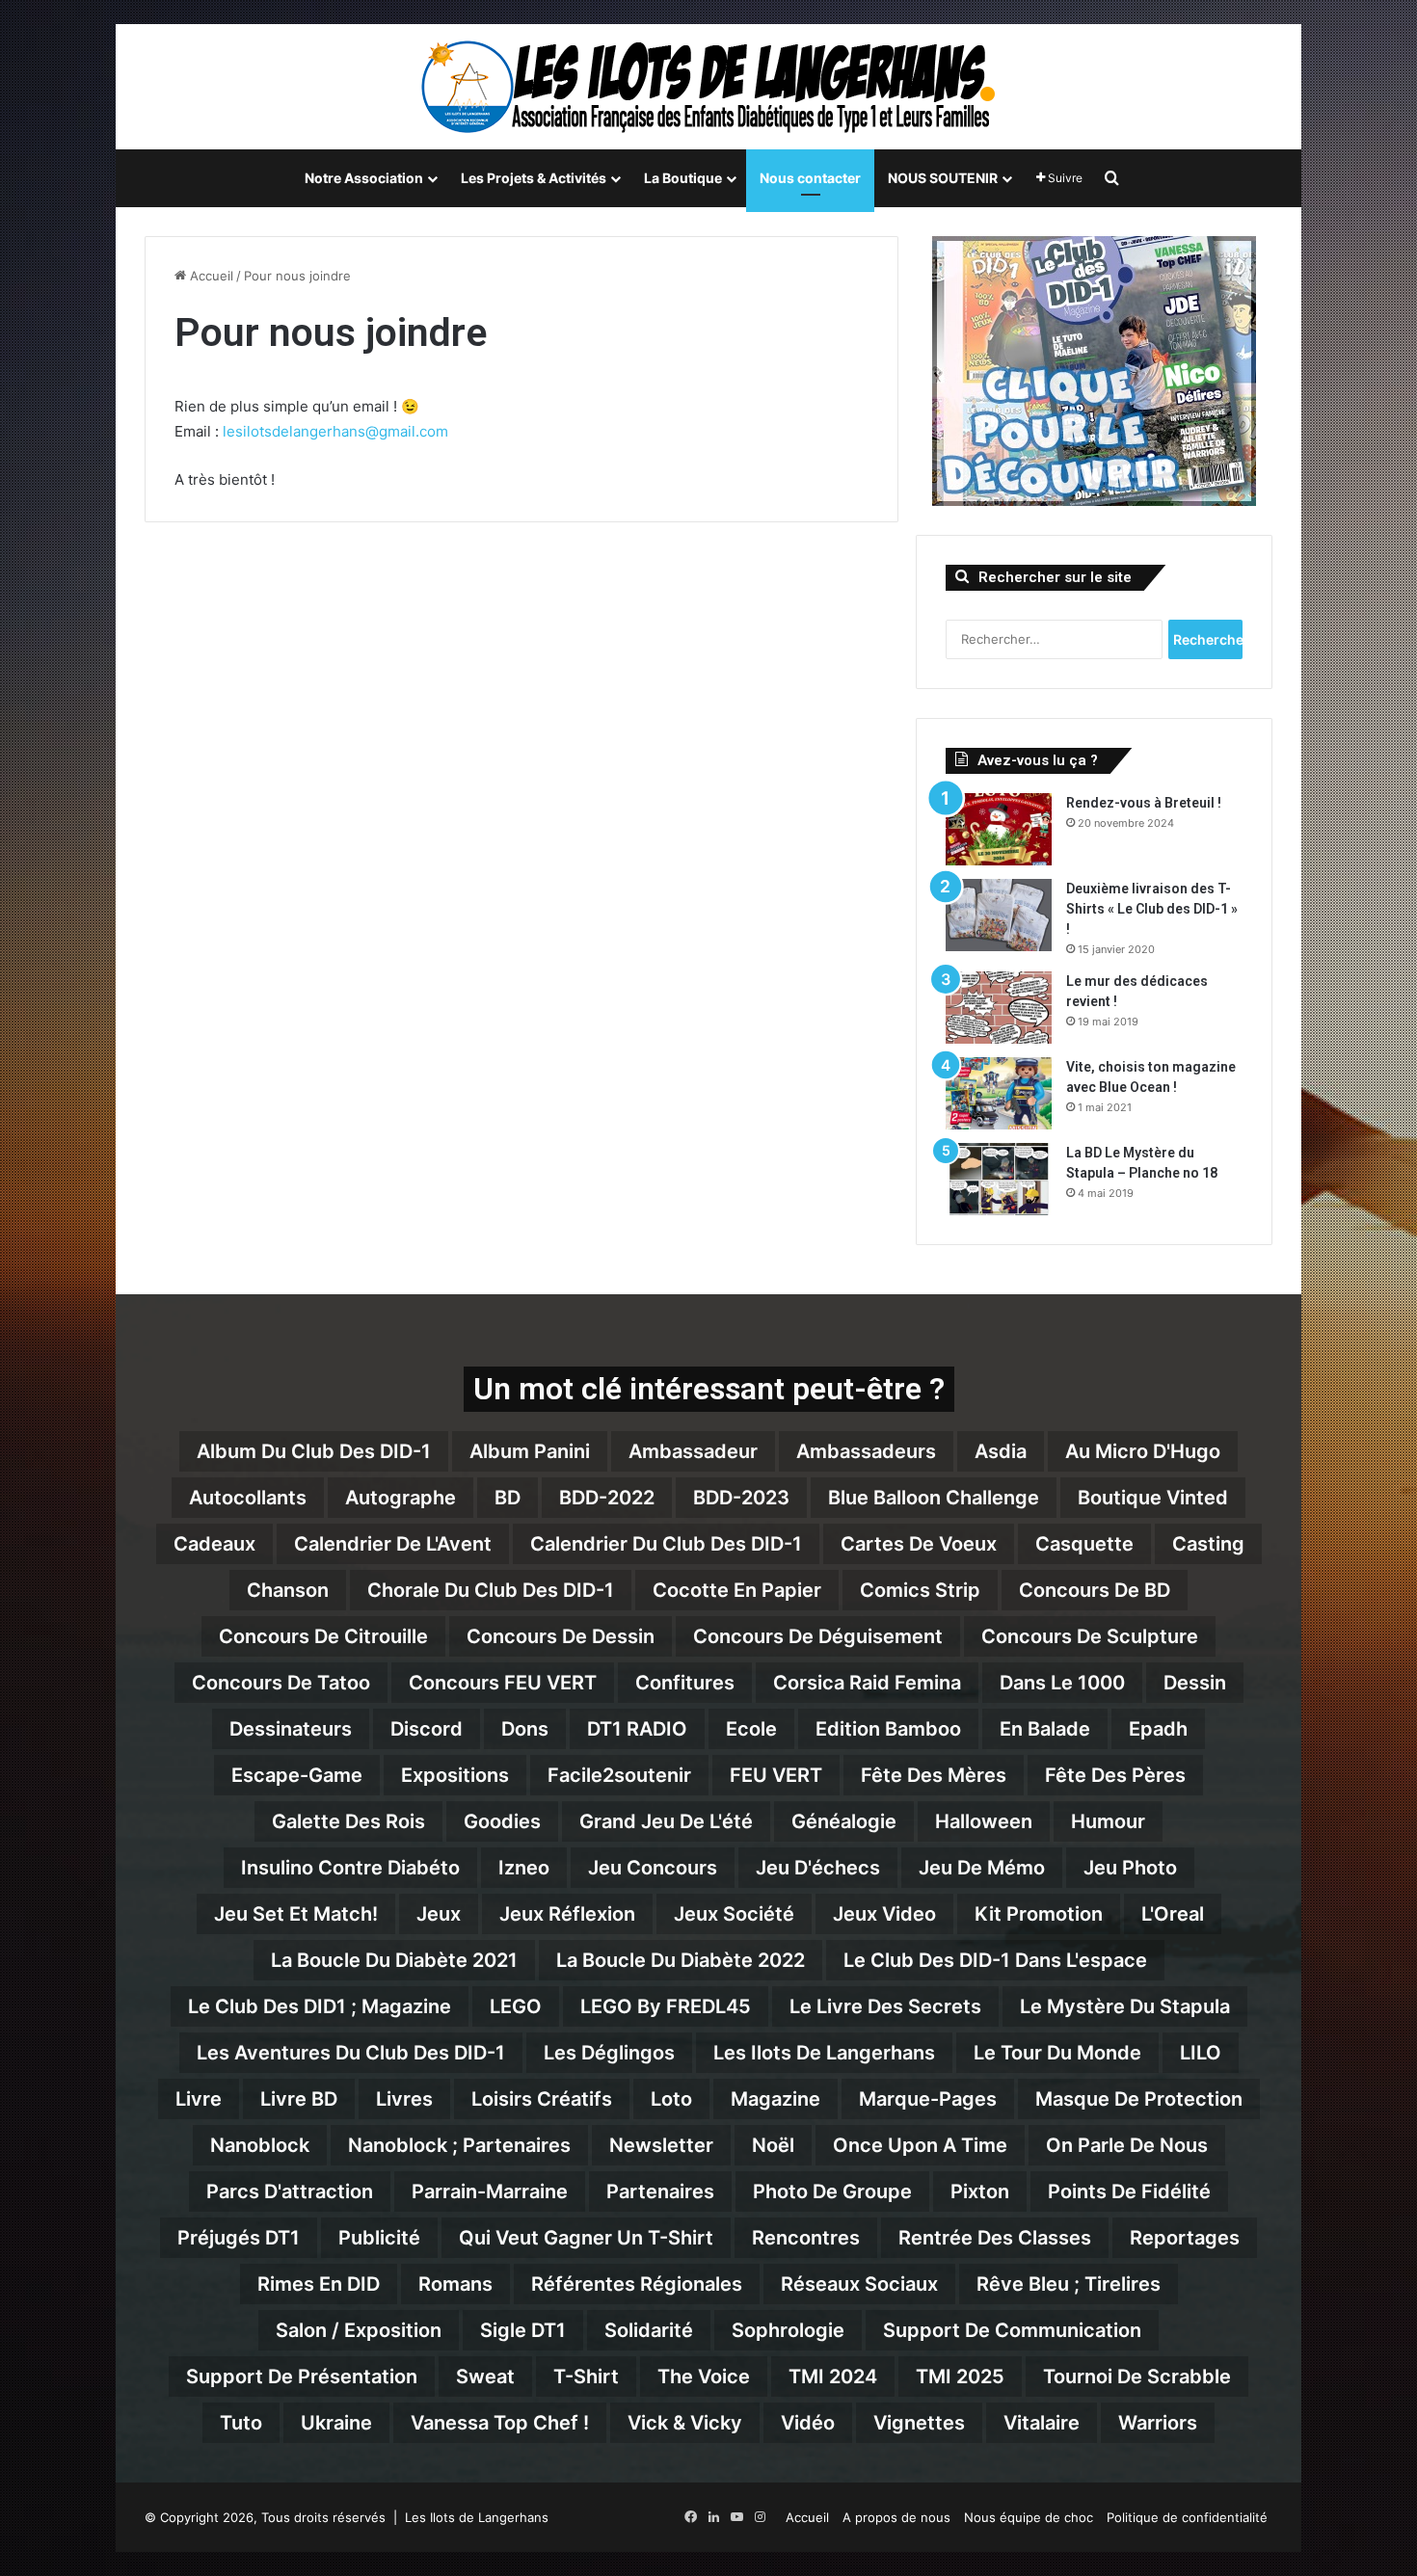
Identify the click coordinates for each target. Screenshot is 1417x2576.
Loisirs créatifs (542, 2099)
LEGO (516, 2006)
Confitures (685, 1683)
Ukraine (336, 2423)
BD (508, 1498)
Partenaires (660, 2191)
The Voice (704, 2377)
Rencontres (806, 2238)
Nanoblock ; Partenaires (459, 2145)
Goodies (502, 1821)
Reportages (1185, 2238)
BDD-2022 (607, 1498)
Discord (427, 1729)
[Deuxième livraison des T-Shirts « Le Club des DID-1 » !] (999, 915)
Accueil (210, 276)
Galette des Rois (348, 1821)
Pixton (980, 2191)
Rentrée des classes (995, 2238)
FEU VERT (776, 1775)
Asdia (1001, 1451)
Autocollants (248, 1498)
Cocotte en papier (737, 1590)
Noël (773, 2145)
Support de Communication (1012, 2330)
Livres (404, 2099)
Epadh (1158, 1729)
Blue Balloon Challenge (934, 1498)
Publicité (379, 2238)
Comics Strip (920, 1590)
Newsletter (661, 2145)
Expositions (455, 1775)
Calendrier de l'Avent (393, 1544)
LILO (1201, 2053)
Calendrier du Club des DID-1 (666, 1544)
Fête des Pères (1115, 1775)
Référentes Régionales (637, 2284)
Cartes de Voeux (919, 1544)
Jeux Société (734, 1914)
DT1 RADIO (637, 1729)
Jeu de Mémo (982, 1868)
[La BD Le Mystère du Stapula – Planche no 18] (999, 1179)
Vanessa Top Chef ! (500, 2423)
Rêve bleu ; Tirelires (1069, 2284)
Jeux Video (884, 1914)
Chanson (288, 1590)
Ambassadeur (693, 1451)
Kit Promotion (1039, 1914)
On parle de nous (1127, 2145)
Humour (1108, 1821)
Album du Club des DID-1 (314, 1451)
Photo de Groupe (832, 2191)
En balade (1045, 1729)
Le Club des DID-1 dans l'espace (995, 1960)
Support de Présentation (302, 2377)
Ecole (751, 1729)
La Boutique (683, 178)
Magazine (775, 2099)
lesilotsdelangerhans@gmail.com (335, 431)
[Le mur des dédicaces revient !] (999, 1008)
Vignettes (919, 2423)
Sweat (485, 2377)
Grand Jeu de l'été (666, 1821)
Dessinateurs (291, 1729)
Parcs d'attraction (290, 2191)
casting (1208, 1544)
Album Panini (530, 1451)
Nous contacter (810, 178)
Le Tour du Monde (1057, 2053)
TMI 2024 (833, 2377)
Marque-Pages (928, 2099)
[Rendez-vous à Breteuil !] (999, 829)
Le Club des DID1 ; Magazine (320, 2006)
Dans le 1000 (1062, 1683)
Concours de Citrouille (323, 1636)
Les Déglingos (609, 2053)
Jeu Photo (1130, 1868)
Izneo (524, 1868)
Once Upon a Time (920, 2145)
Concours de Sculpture (1090, 1636)
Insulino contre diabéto (350, 1868)
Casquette (1084, 1544)
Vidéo (808, 2423)
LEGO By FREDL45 (666, 2006)
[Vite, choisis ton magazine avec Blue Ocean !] (999, 1093)
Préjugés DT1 (239, 2238)
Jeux (439, 1914)
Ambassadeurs (866, 1451)
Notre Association (364, 178)
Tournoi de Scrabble (1137, 2377)
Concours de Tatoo (281, 1683)
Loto (671, 2099)
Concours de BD (1095, 1590)
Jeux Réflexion (567, 1914)
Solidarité (649, 2330)
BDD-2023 (741, 1498)
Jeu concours (653, 1868)
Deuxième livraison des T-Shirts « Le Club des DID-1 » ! (1152, 909)
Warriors (1158, 2423)
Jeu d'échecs (818, 1868)
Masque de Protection (1139, 2099)
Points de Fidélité (1129, 2191)
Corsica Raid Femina (867, 1683)
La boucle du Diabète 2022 (681, 1960)
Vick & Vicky (685, 2423)
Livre (199, 2099)
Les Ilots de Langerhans (824, 2053)
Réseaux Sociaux (859, 2284)
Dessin (1195, 1683)
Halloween (984, 1821)
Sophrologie (788, 2330)
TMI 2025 (960, 2377)
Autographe (401, 1498)
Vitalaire (1042, 2423)
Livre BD (299, 2099)
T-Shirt (586, 2377)
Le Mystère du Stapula (1125, 2006)
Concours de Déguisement (818, 1636)
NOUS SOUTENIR (943, 178)
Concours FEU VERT (503, 1683)
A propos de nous (896, 2517)
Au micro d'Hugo (1143, 1451)
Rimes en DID (319, 2284)
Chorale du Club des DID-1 (491, 1590)
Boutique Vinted (1153, 1498)
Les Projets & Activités (534, 178)
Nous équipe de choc (1029, 2517)
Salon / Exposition (359, 2330)
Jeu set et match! (296, 1914)
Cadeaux (214, 1544)
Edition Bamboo (888, 1729)
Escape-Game (297, 1775)
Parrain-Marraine (490, 2191)
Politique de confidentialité (1187, 2517)
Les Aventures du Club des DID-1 (351, 2053)
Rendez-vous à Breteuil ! (1144, 803)
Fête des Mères (934, 1775)
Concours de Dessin (561, 1636)
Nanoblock (260, 2145)
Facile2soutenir (619, 1775)
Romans (455, 2284)
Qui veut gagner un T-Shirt (586, 2238)
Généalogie (844, 1821)
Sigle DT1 (523, 2330)
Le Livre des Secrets (885, 2006)
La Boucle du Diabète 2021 (394, 1960)
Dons (525, 1729)
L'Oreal (1173, 1914)
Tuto (241, 2423)
